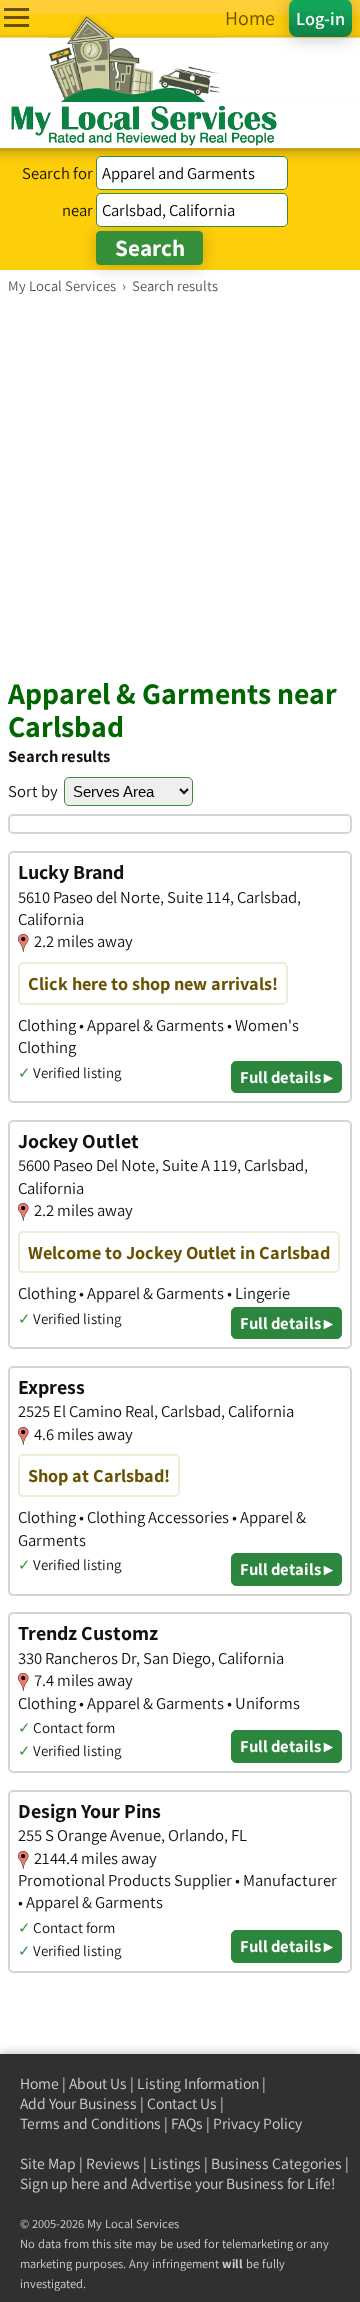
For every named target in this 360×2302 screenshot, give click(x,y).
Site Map (48, 2163)
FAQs (187, 2123)
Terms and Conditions (90, 2123)
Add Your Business (78, 2103)
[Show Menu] (16, 17)
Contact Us (182, 2103)
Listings (175, 2163)
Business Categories (276, 2163)
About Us (98, 2083)
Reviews (113, 2163)
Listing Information (198, 2083)
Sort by (33, 791)
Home (39, 2083)
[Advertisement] (180, 485)
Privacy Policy (257, 2123)
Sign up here (60, 2183)
